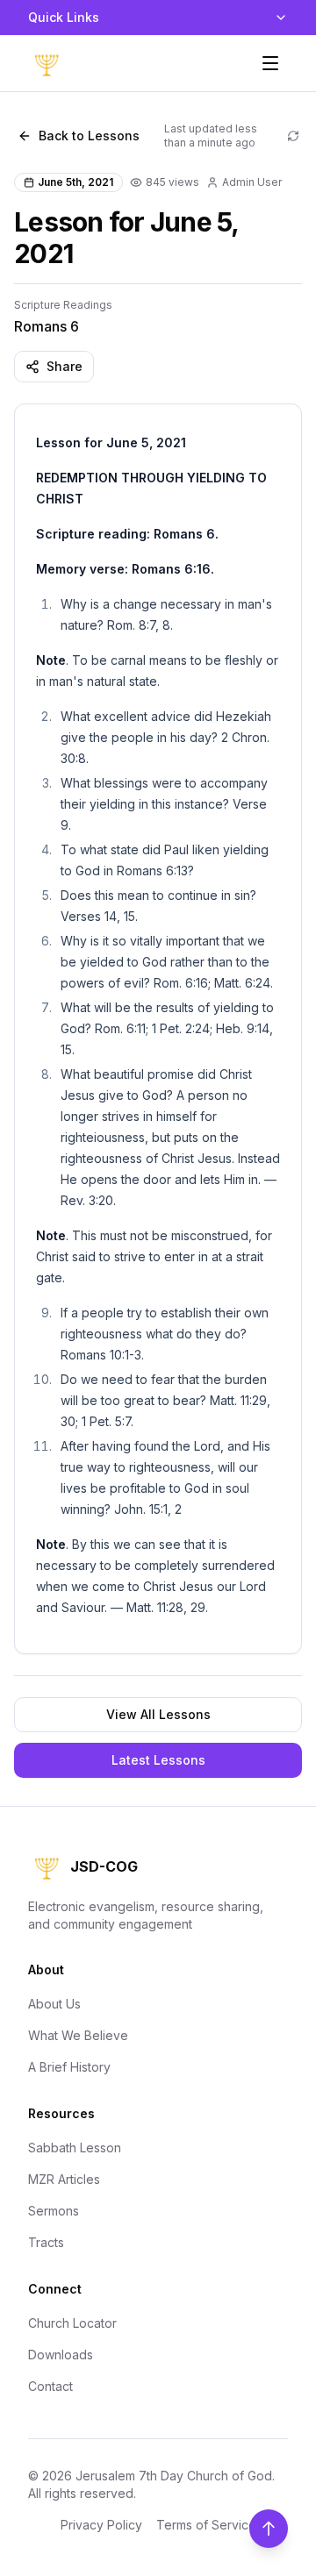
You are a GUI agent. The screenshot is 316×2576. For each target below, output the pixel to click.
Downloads (61, 2355)
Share (65, 366)
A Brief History (69, 2067)
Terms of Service (206, 2525)
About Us (54, 2004)
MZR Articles (64, 2179)
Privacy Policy (101, 2525)
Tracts (46, 2242)
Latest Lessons (158, 1760)
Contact (50, 2386)
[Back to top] (269, 2529)
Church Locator (72, 2323)
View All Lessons (158, 1714)
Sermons (54, 2211)
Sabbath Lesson (75, 2148)
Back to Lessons (89, 136)
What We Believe (78, 2035)
